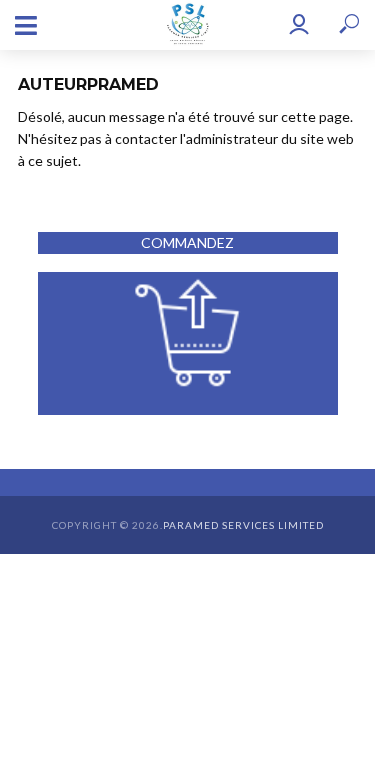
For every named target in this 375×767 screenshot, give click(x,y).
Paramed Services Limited (243, 525)
